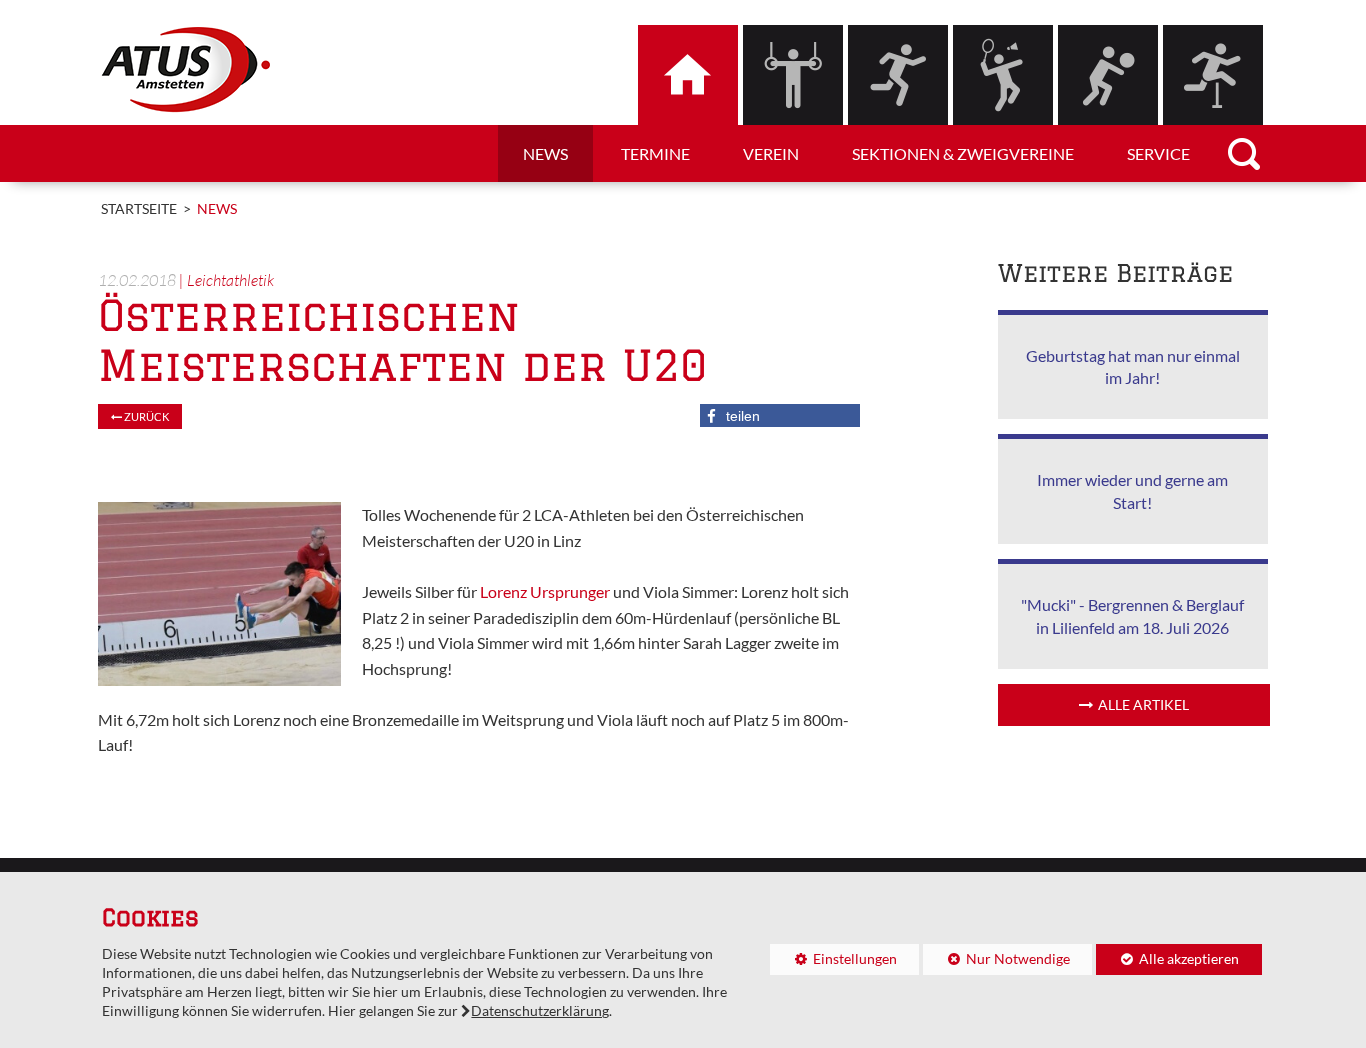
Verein (771, 153)
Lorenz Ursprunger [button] (545, 591)
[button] (780, 415)
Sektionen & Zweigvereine (963, 153)
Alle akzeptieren (1167, 959)
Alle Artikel (1143, 704)
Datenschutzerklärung (540, 1011)
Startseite (139, 209)
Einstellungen (833, 963)
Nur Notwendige (996, 963)
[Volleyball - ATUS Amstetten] (1108, 75)
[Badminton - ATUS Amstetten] (1003, 75)
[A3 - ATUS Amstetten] (898, 75)
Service (1158, 153)
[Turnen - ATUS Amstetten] (793, 75)
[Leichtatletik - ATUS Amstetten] (1213, 75)
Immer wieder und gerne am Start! (1132, 490)
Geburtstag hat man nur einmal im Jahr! (1133, 366)
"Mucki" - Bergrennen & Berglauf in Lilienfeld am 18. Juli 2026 (1132, 615)
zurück (145, 416)
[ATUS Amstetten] (688, 75)
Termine (655, 153)
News (545, 153)
